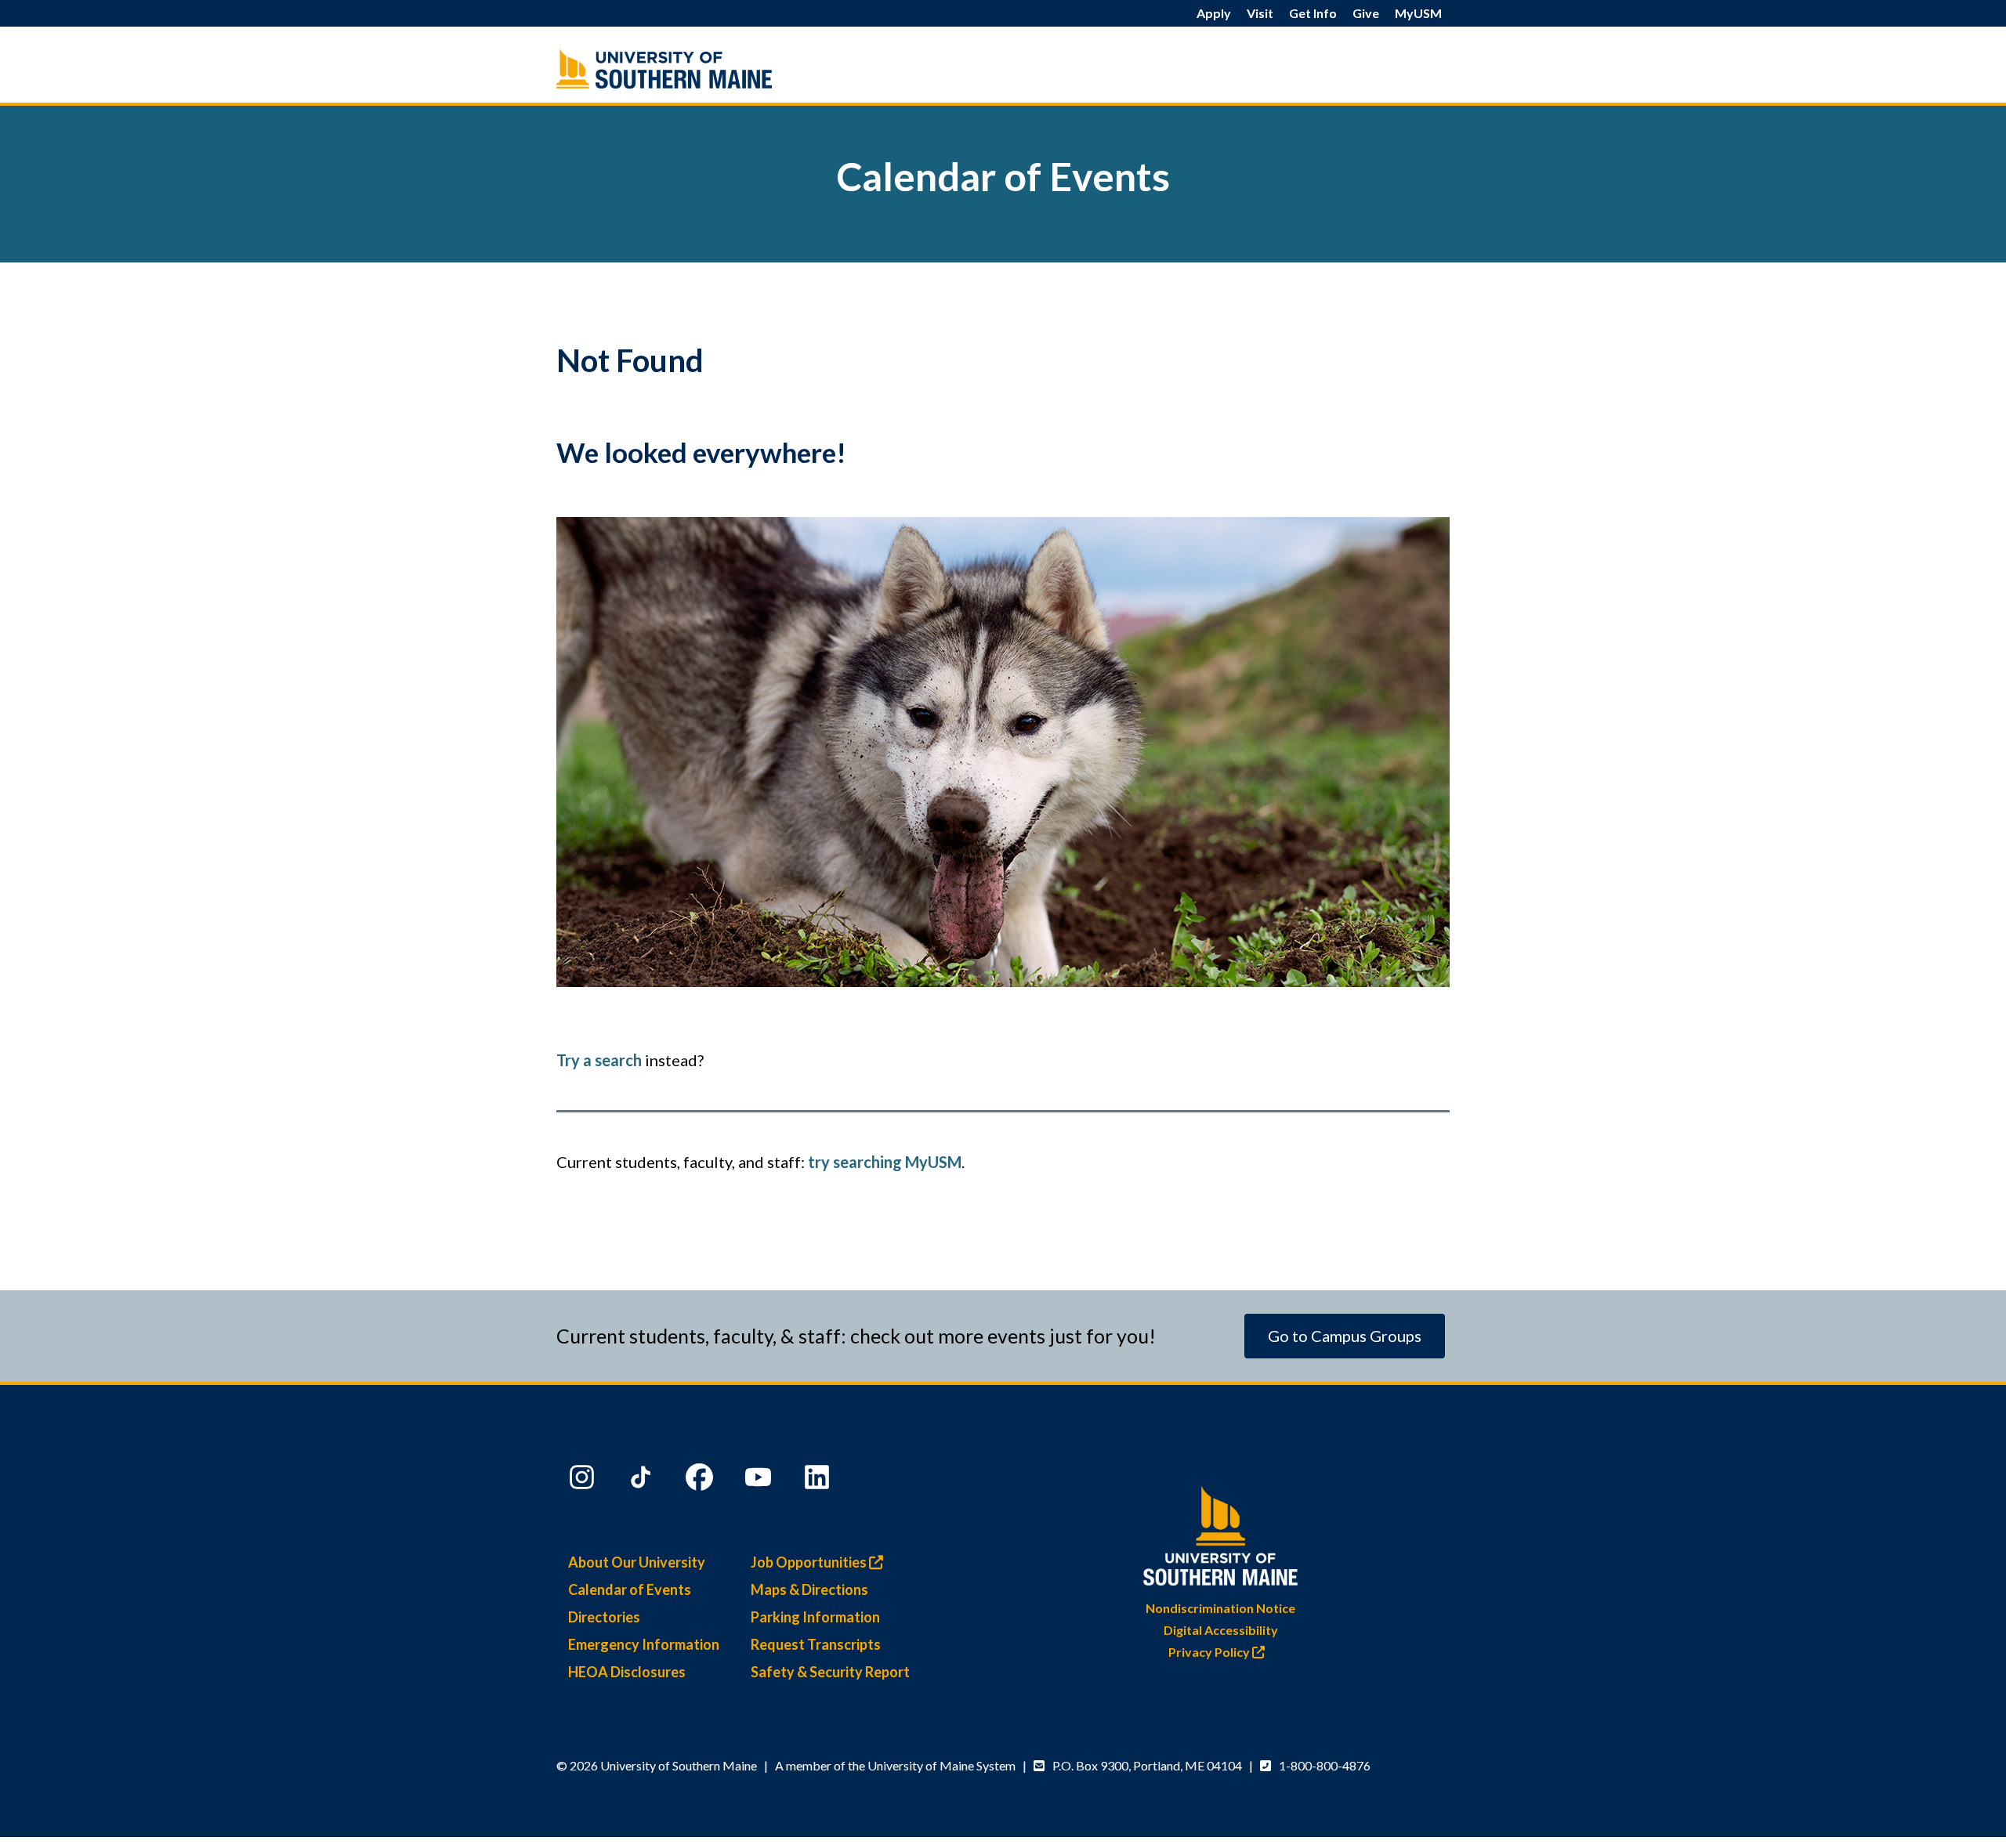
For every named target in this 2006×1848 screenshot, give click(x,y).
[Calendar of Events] (697, 69)
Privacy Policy (1210, 1652)
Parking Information (815, 1617)
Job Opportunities (810, 1562)
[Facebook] (701, 1481)
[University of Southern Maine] (1221, 1533)
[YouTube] (760, 1481)
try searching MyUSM (885, 1162)
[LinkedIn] (819, 1481)
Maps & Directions (809, 1589)
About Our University (637, 1562)
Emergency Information (644, 1644)
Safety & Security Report (830, 1672)
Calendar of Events (630, 1589)
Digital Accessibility (1221, 1630)
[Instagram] (584, 1481)
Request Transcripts (816, 1644)
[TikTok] (643, 1481)
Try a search (599, 1060)
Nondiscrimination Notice (1220, 1608)
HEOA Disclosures (627, 1672)
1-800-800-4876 (1325, 1765)
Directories (604, 1617)
